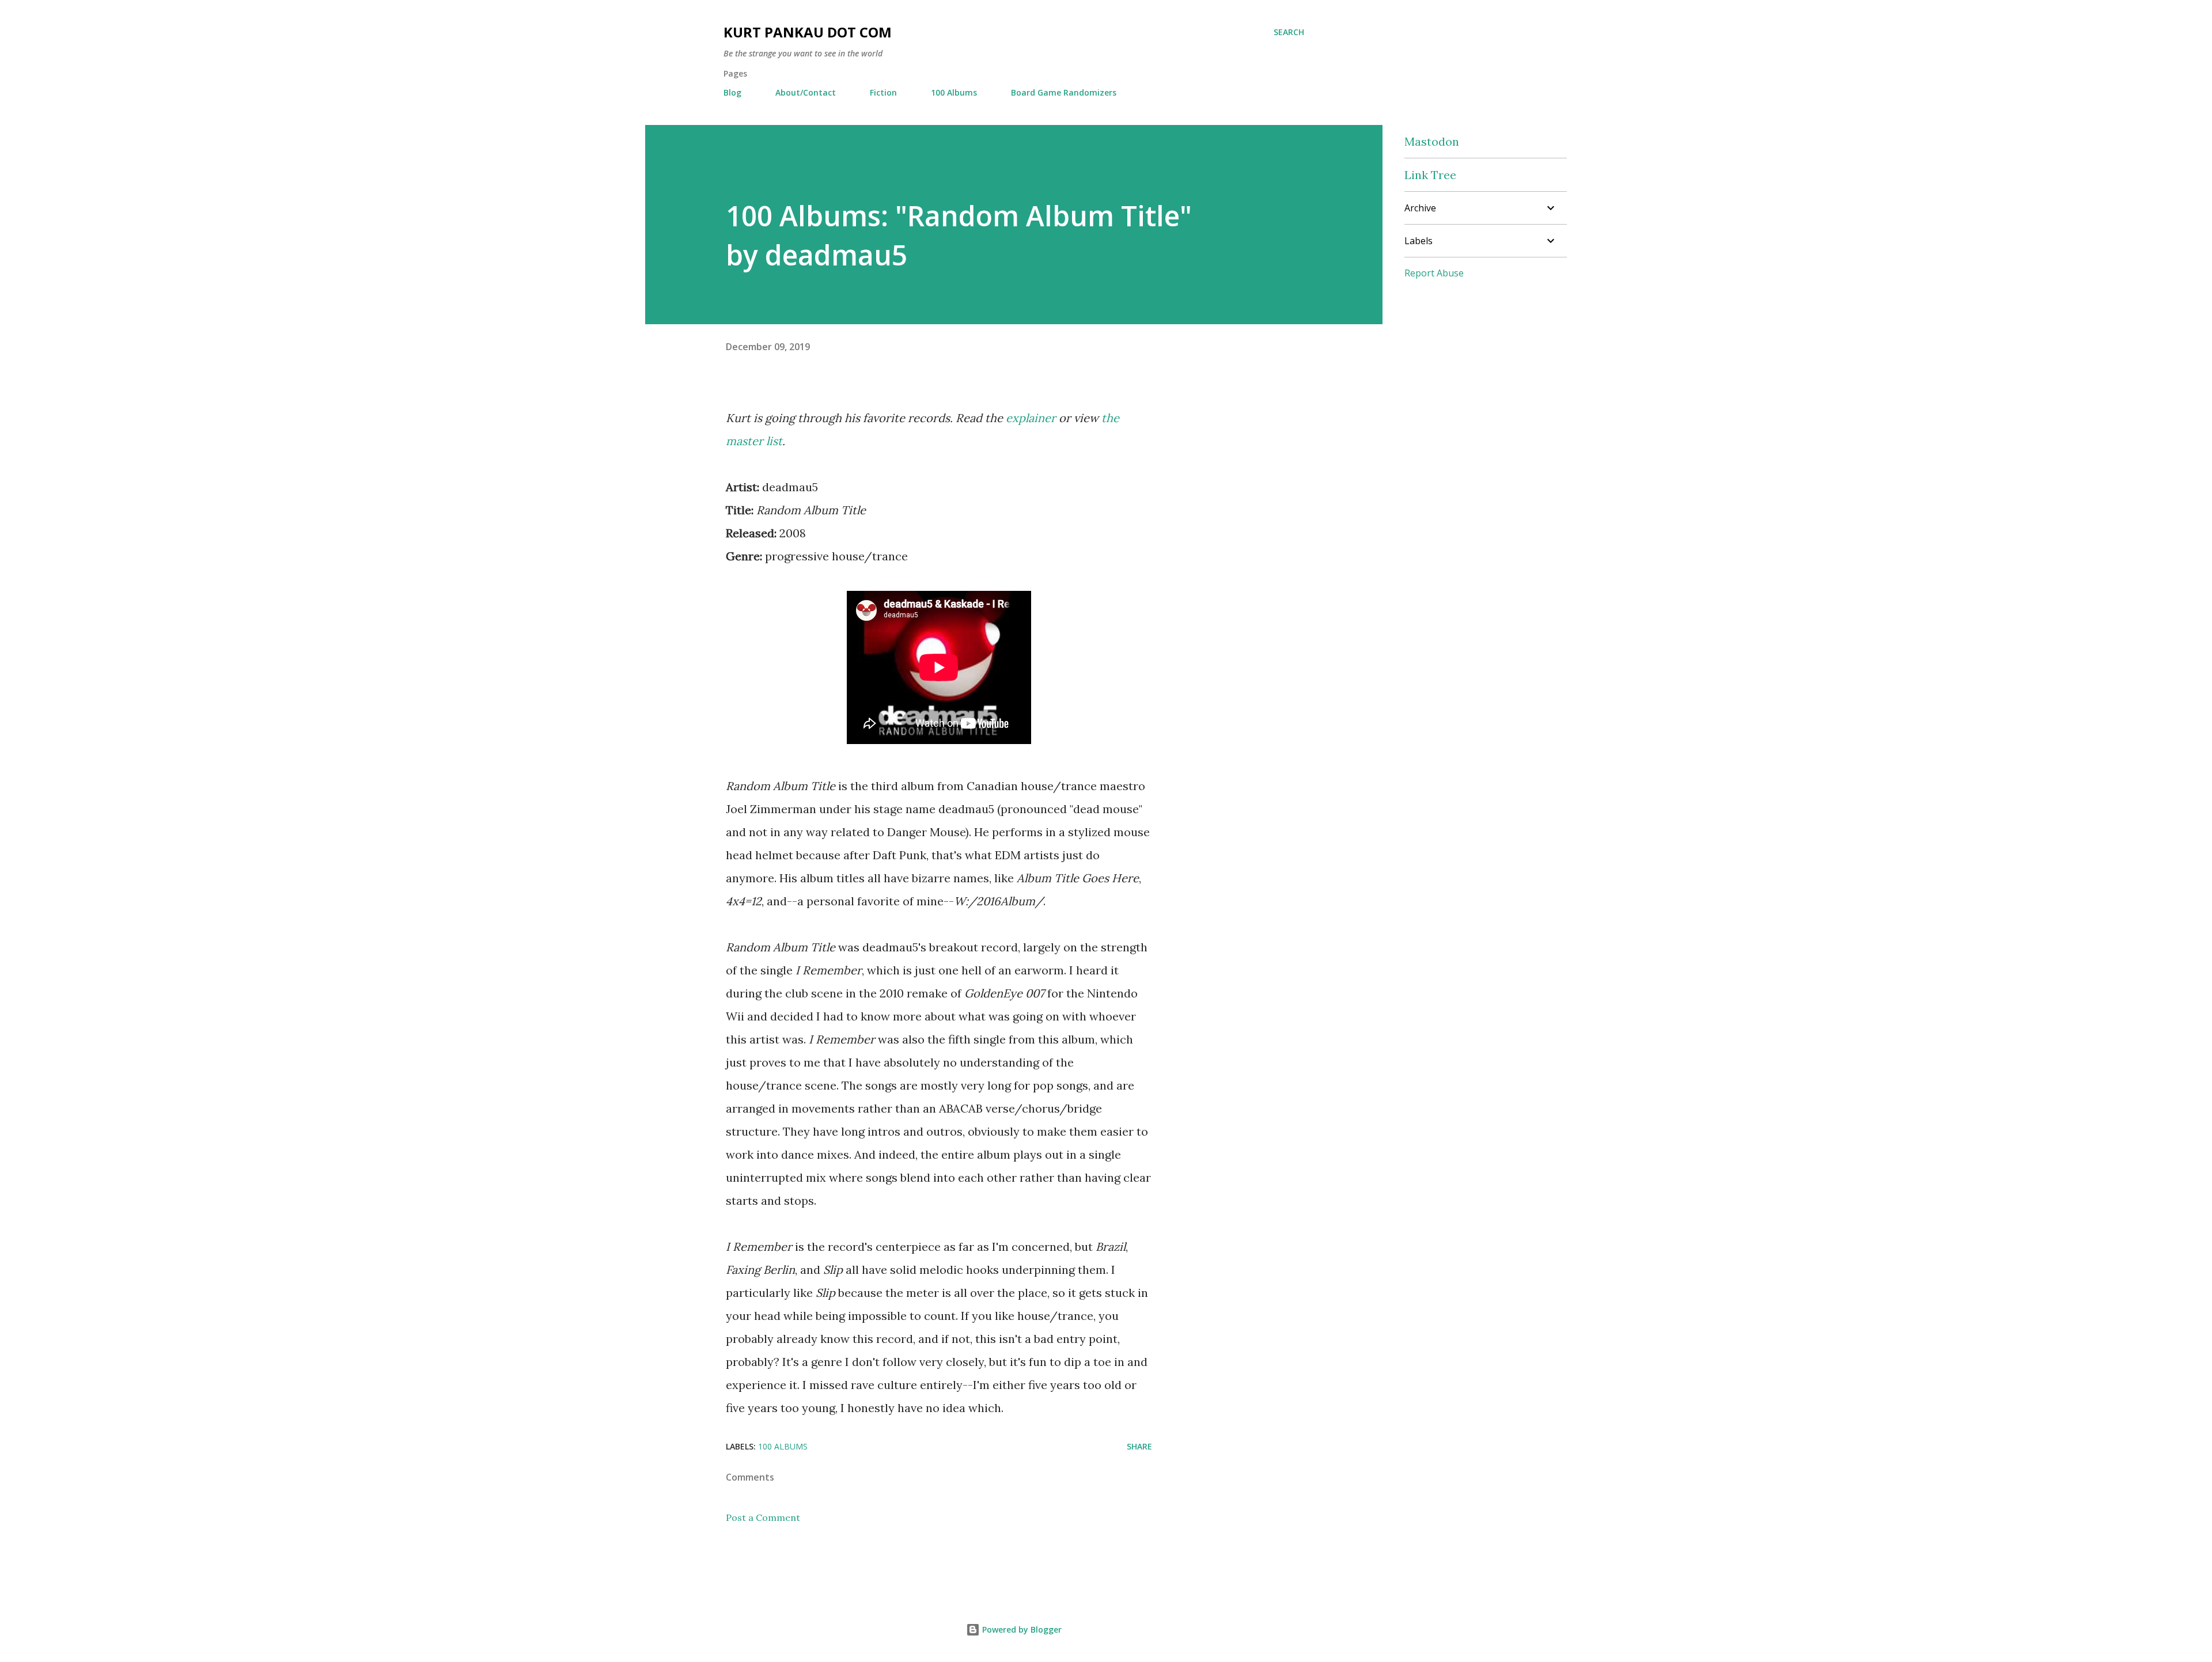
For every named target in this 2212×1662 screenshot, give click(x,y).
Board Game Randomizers (1064, 92)
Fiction (883, 92)
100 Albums (954, 92)
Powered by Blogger (1021, 1629)
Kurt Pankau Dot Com (808, 32)
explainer (1031, 418)
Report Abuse (1434, 273)
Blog (732, 92)
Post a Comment (763, 1517)
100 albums (783, 1446)
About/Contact (806, 92)
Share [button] (1139, 1446)
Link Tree (1430, 175)
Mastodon (1432, 141)
